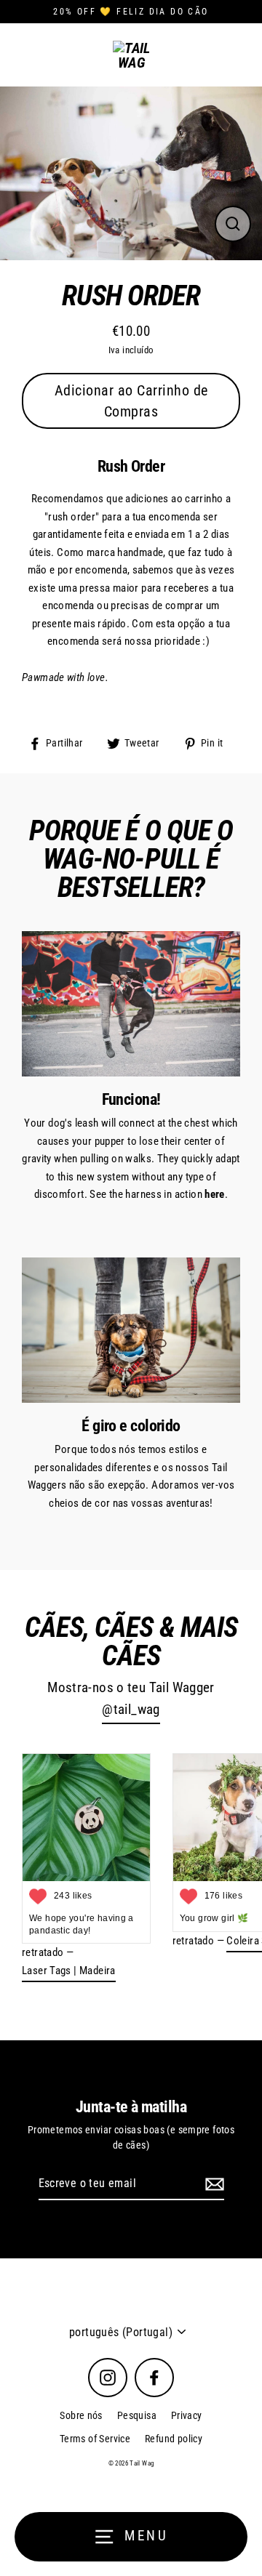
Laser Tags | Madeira (69, 1971)
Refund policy (174, 2439)
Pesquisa (137, 2415)
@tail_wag (131, 1710)
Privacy (187, 2415)
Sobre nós (81, 2415)
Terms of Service (95, 2439)
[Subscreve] (213, 2184)
